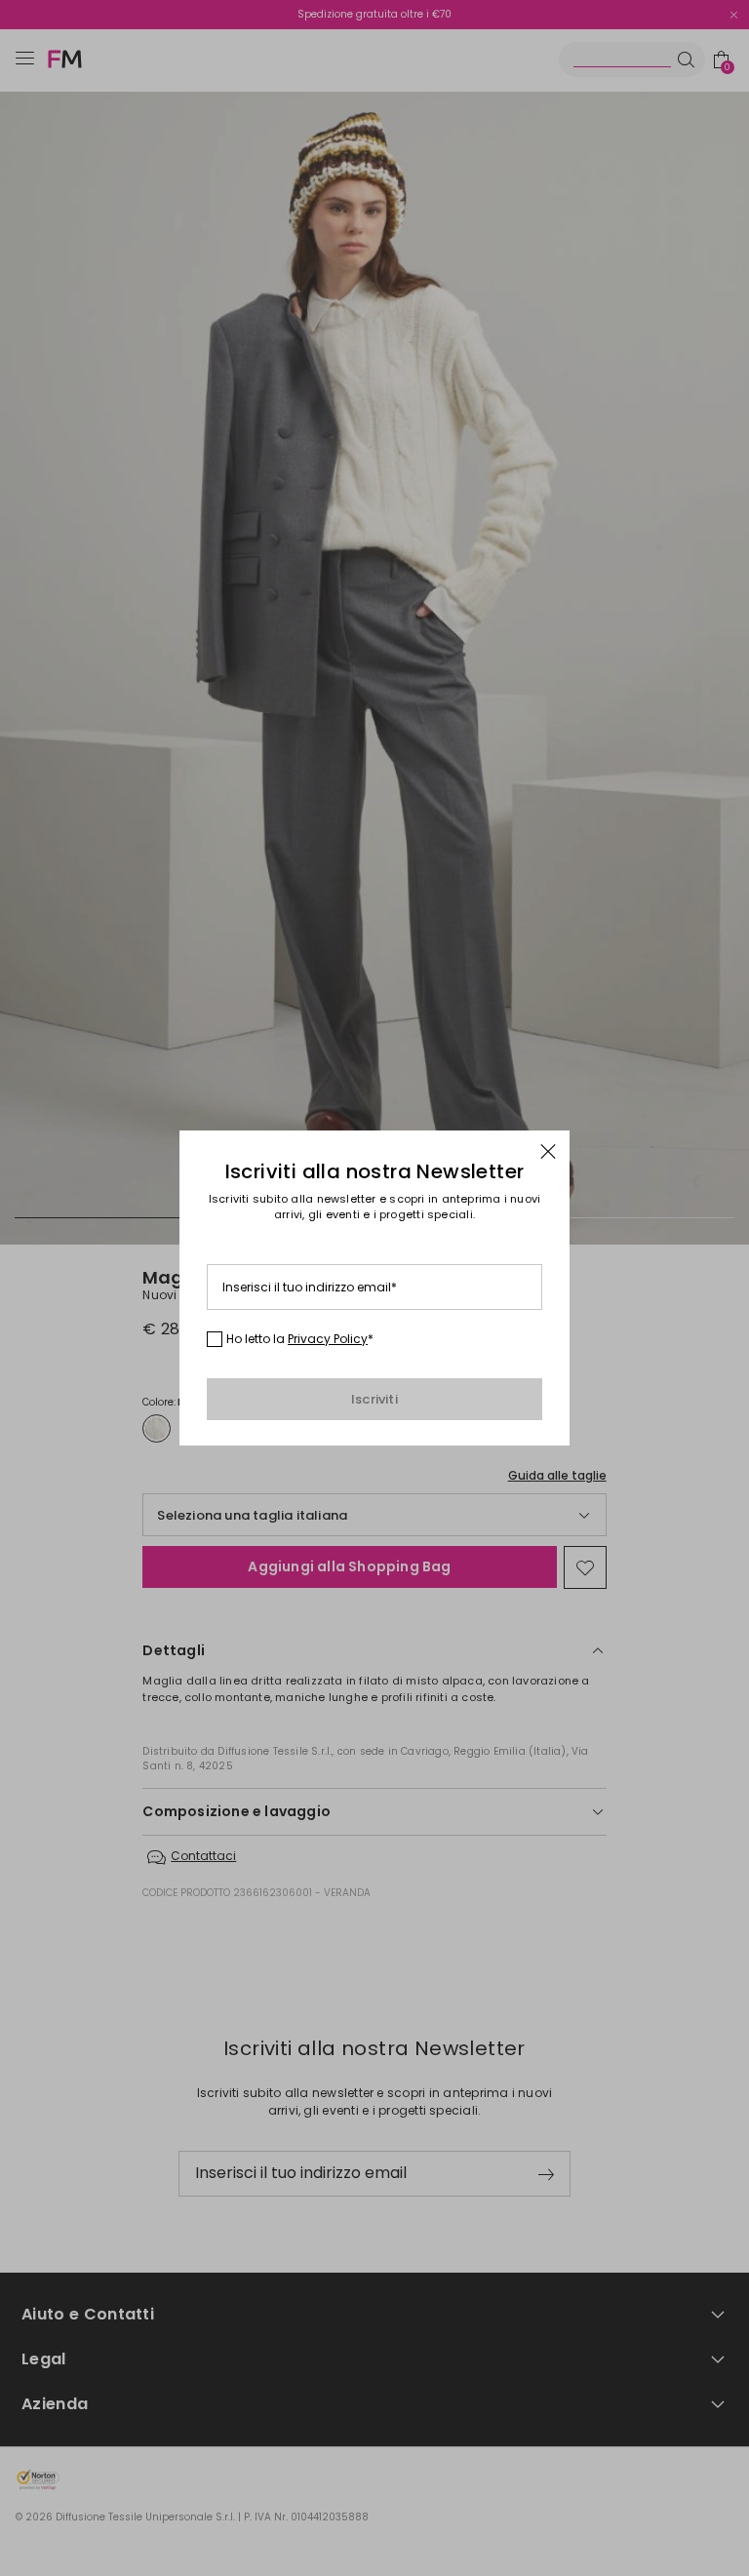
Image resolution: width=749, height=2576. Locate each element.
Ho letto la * (300, 1339)
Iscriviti (374, 1399)
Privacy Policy (328, 1339)
